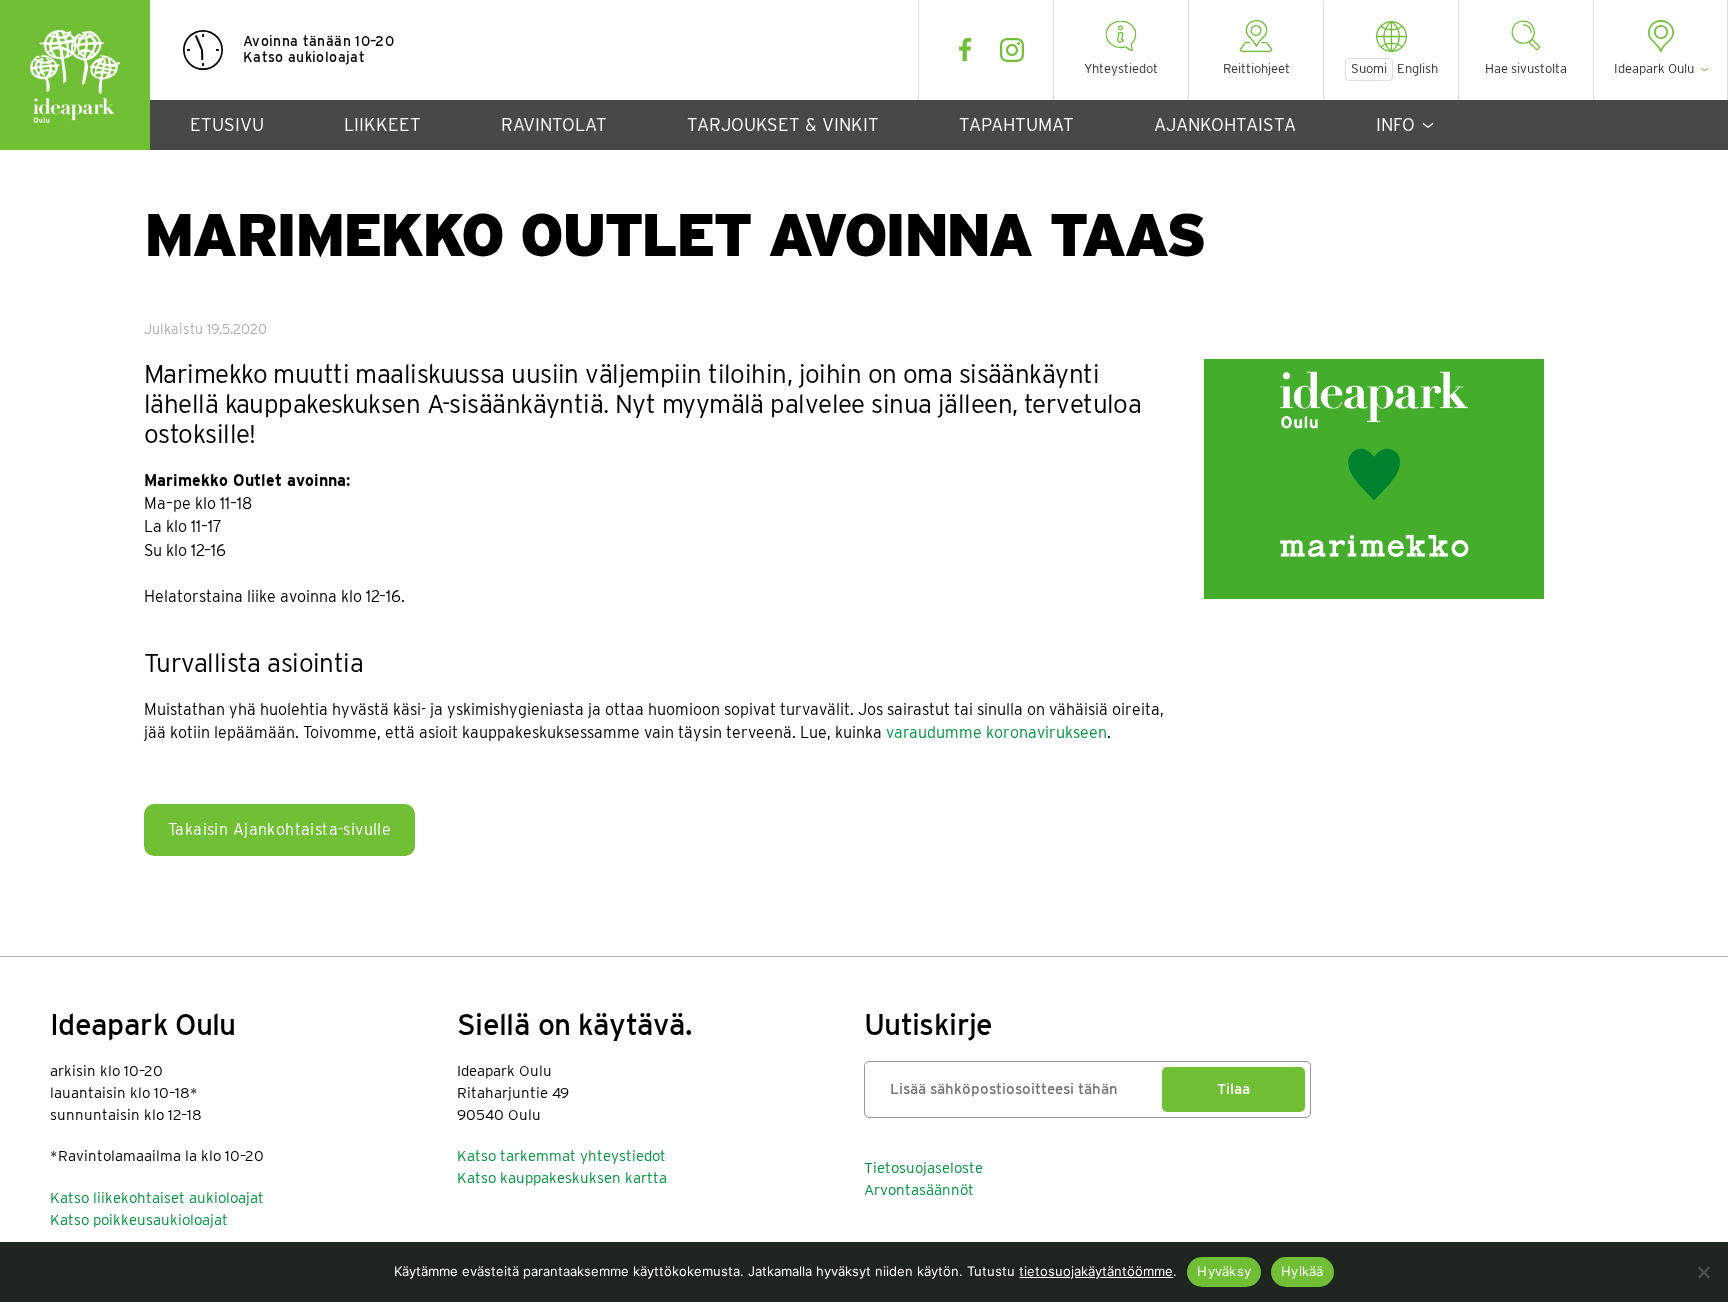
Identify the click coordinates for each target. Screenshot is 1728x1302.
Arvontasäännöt (919, 1190)
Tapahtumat (1016, 124)
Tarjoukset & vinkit (783, 124)
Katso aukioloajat (304, 57)
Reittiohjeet (1256, 68)
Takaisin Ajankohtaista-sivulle (279, 829)
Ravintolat (554, 124)
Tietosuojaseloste (923, 1168)
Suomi (1369, 68)
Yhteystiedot (1121, 68)
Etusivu (227, 124)
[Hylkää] (1703, 1272)
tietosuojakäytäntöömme (1096, 1271)
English (1417, 69)
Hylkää (1302, 1271)
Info (1395, 124)
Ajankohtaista (1225, 124)
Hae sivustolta (1526, 68)
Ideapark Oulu (75, 75)
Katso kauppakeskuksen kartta (562, 1178)
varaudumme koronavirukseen (996, 732)
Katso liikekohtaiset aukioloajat (157, 1198)
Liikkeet (382, 124)
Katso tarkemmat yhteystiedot (561, 1156)
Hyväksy (1224, 1271)
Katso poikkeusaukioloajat (139, 1220)
